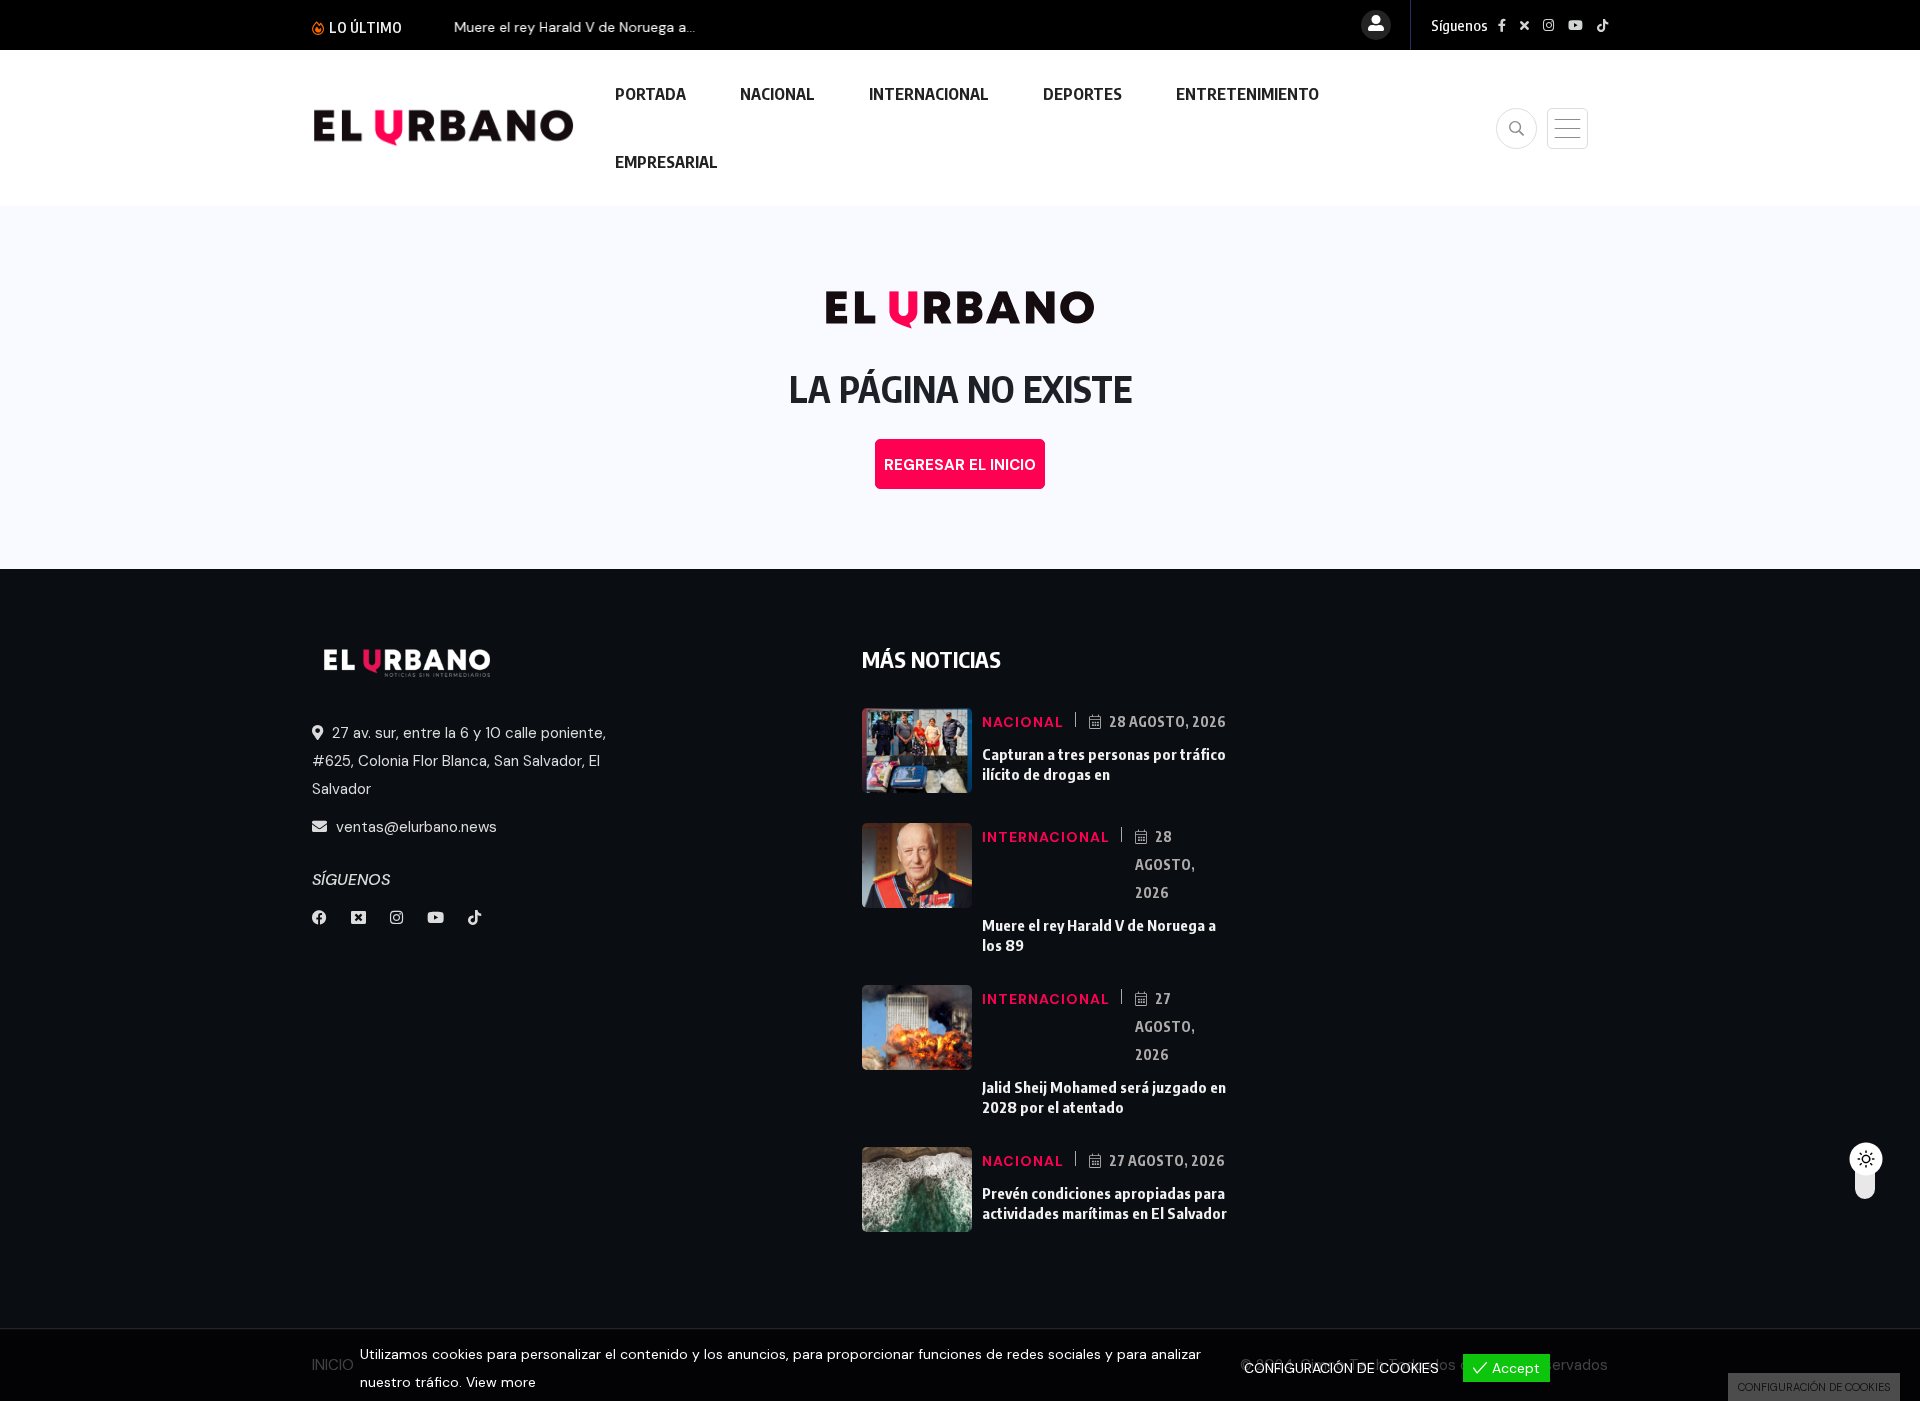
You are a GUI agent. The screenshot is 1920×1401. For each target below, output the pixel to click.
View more (501, 1382)
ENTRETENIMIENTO (1247, 94)
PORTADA (650, 94)
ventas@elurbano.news (414, 827)
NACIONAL (777, 94)
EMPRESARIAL (666, 162)
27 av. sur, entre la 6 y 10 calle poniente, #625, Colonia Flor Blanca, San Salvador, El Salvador (459, 761)
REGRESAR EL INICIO (960, 465)
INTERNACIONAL (929, 94)
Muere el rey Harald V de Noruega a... (552, 27)
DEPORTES (1082, 94)
